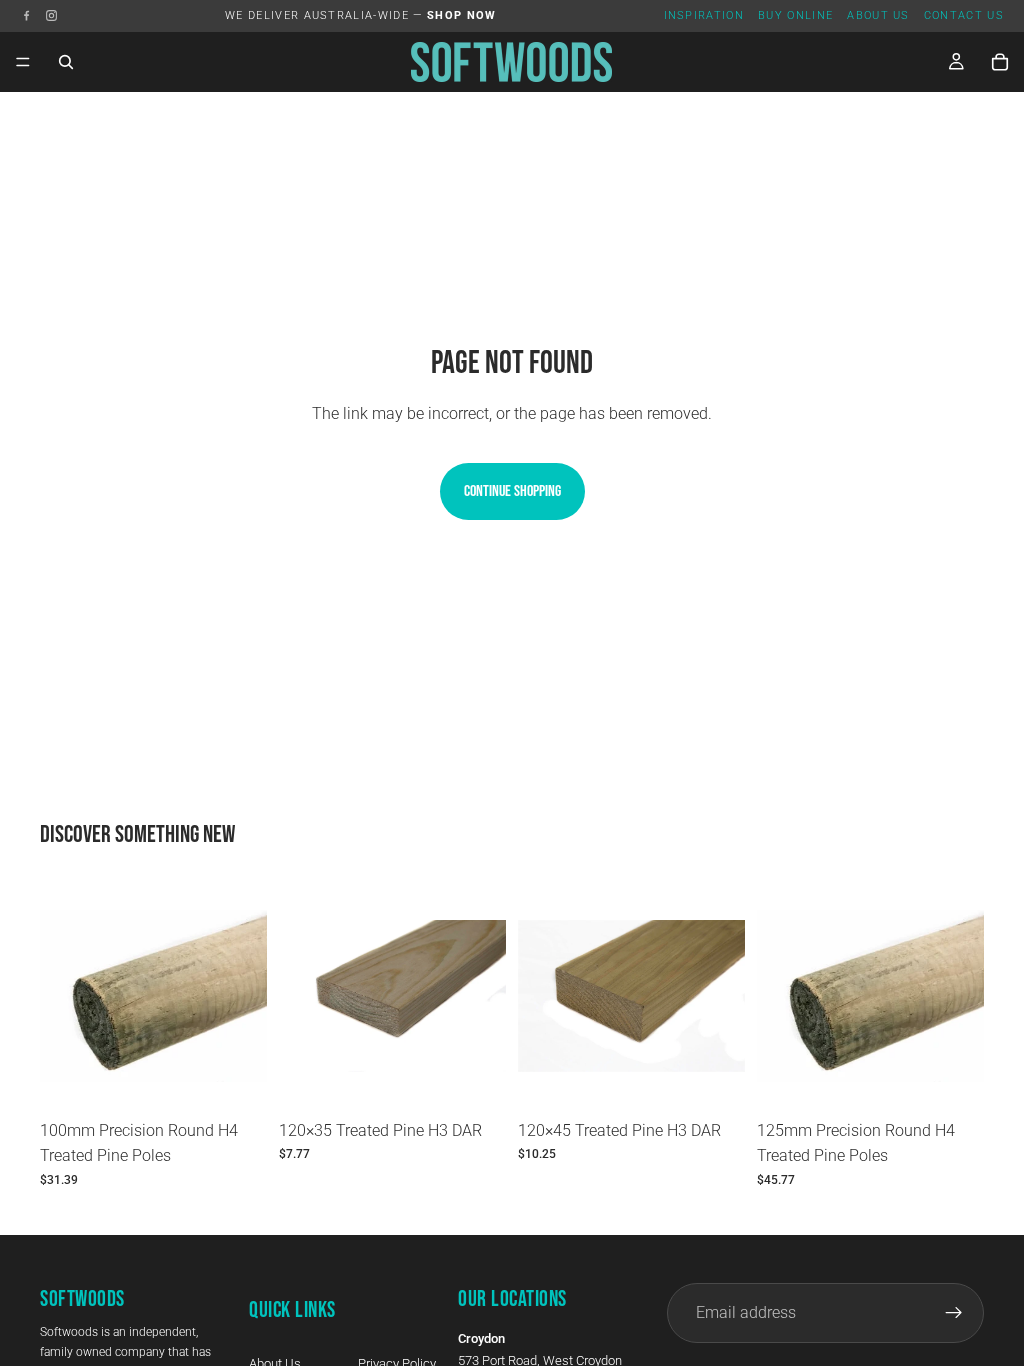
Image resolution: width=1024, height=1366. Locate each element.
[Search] (66, 62)
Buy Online (795, 15)
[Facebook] (26, 15)
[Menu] (23, 62)
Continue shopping (512, 491)
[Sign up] (954, 1313)
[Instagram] (51, 15)
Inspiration (704, 15)
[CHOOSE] (236, 1079)
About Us (878, 15)
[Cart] (1000, 62)
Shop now (462, 15)
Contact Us (964, 15)
